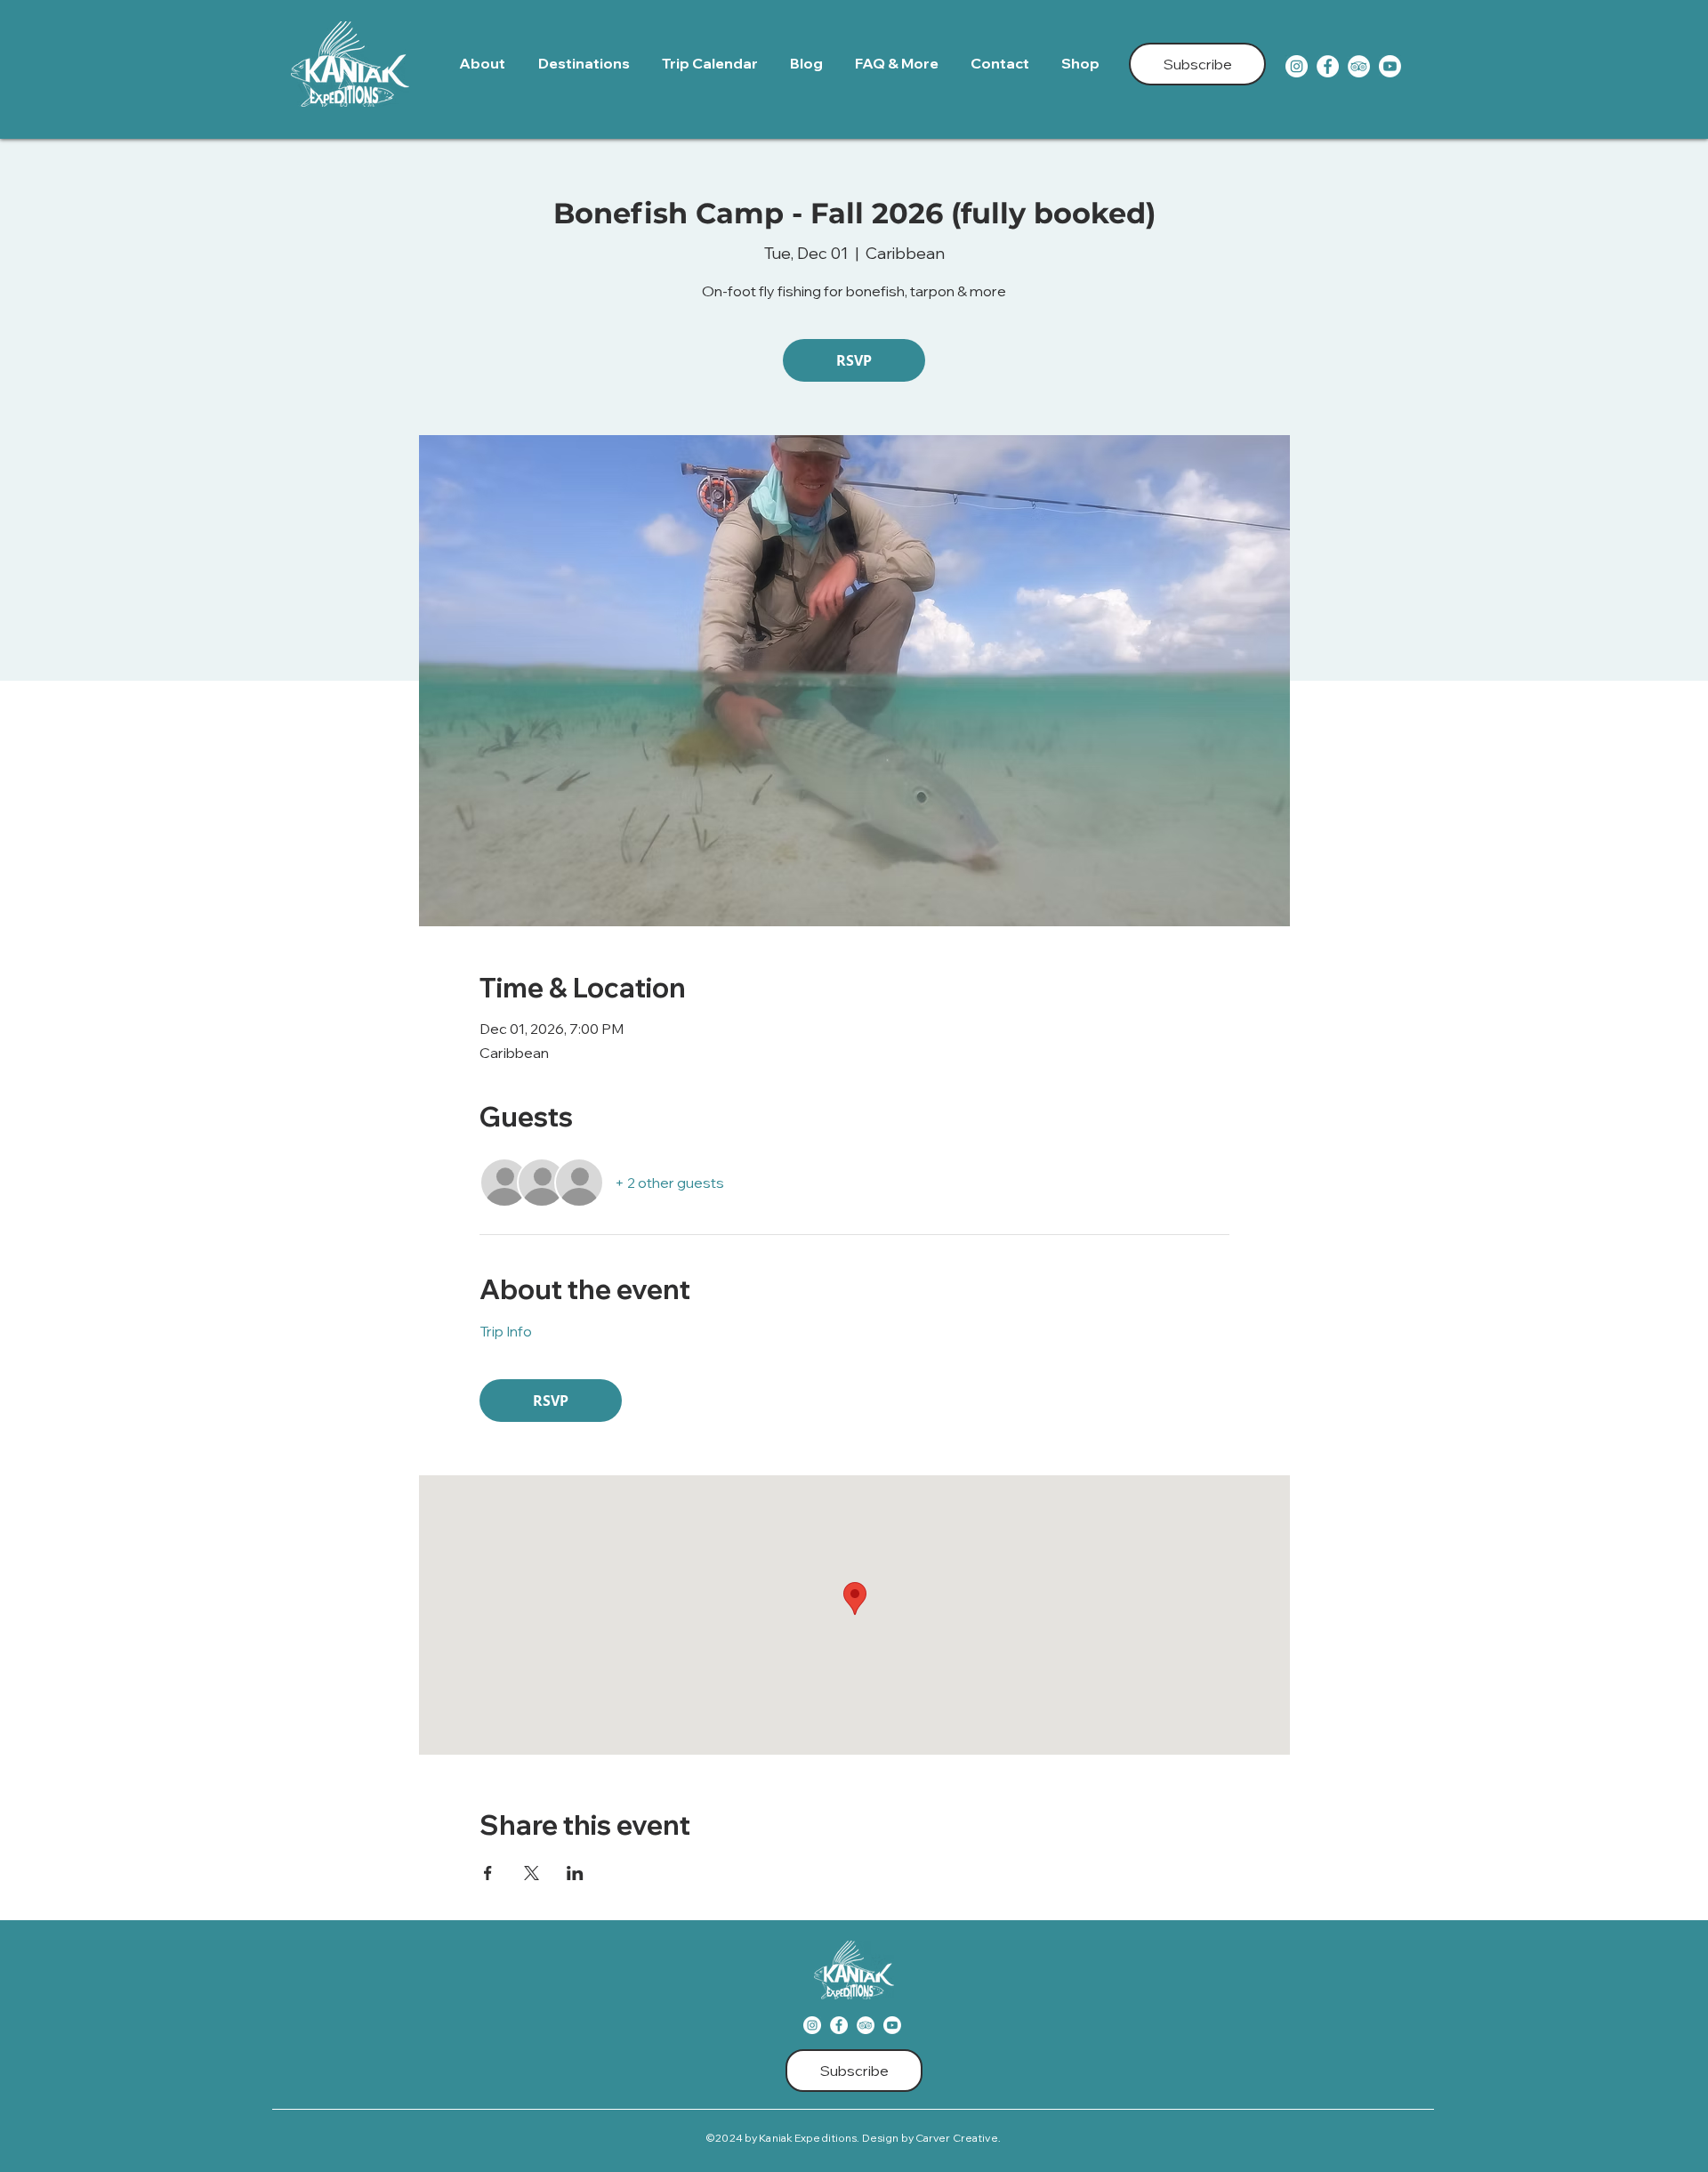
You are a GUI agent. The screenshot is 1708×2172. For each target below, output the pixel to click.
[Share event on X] (532, 1873)
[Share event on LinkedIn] (575, 1873)
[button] (587, 64)
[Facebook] (1328, 66)
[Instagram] (1297, 66)
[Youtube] (1390, 66)
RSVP (854, 360)
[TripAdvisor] (1359, 66)
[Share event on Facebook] (488, 1873)
